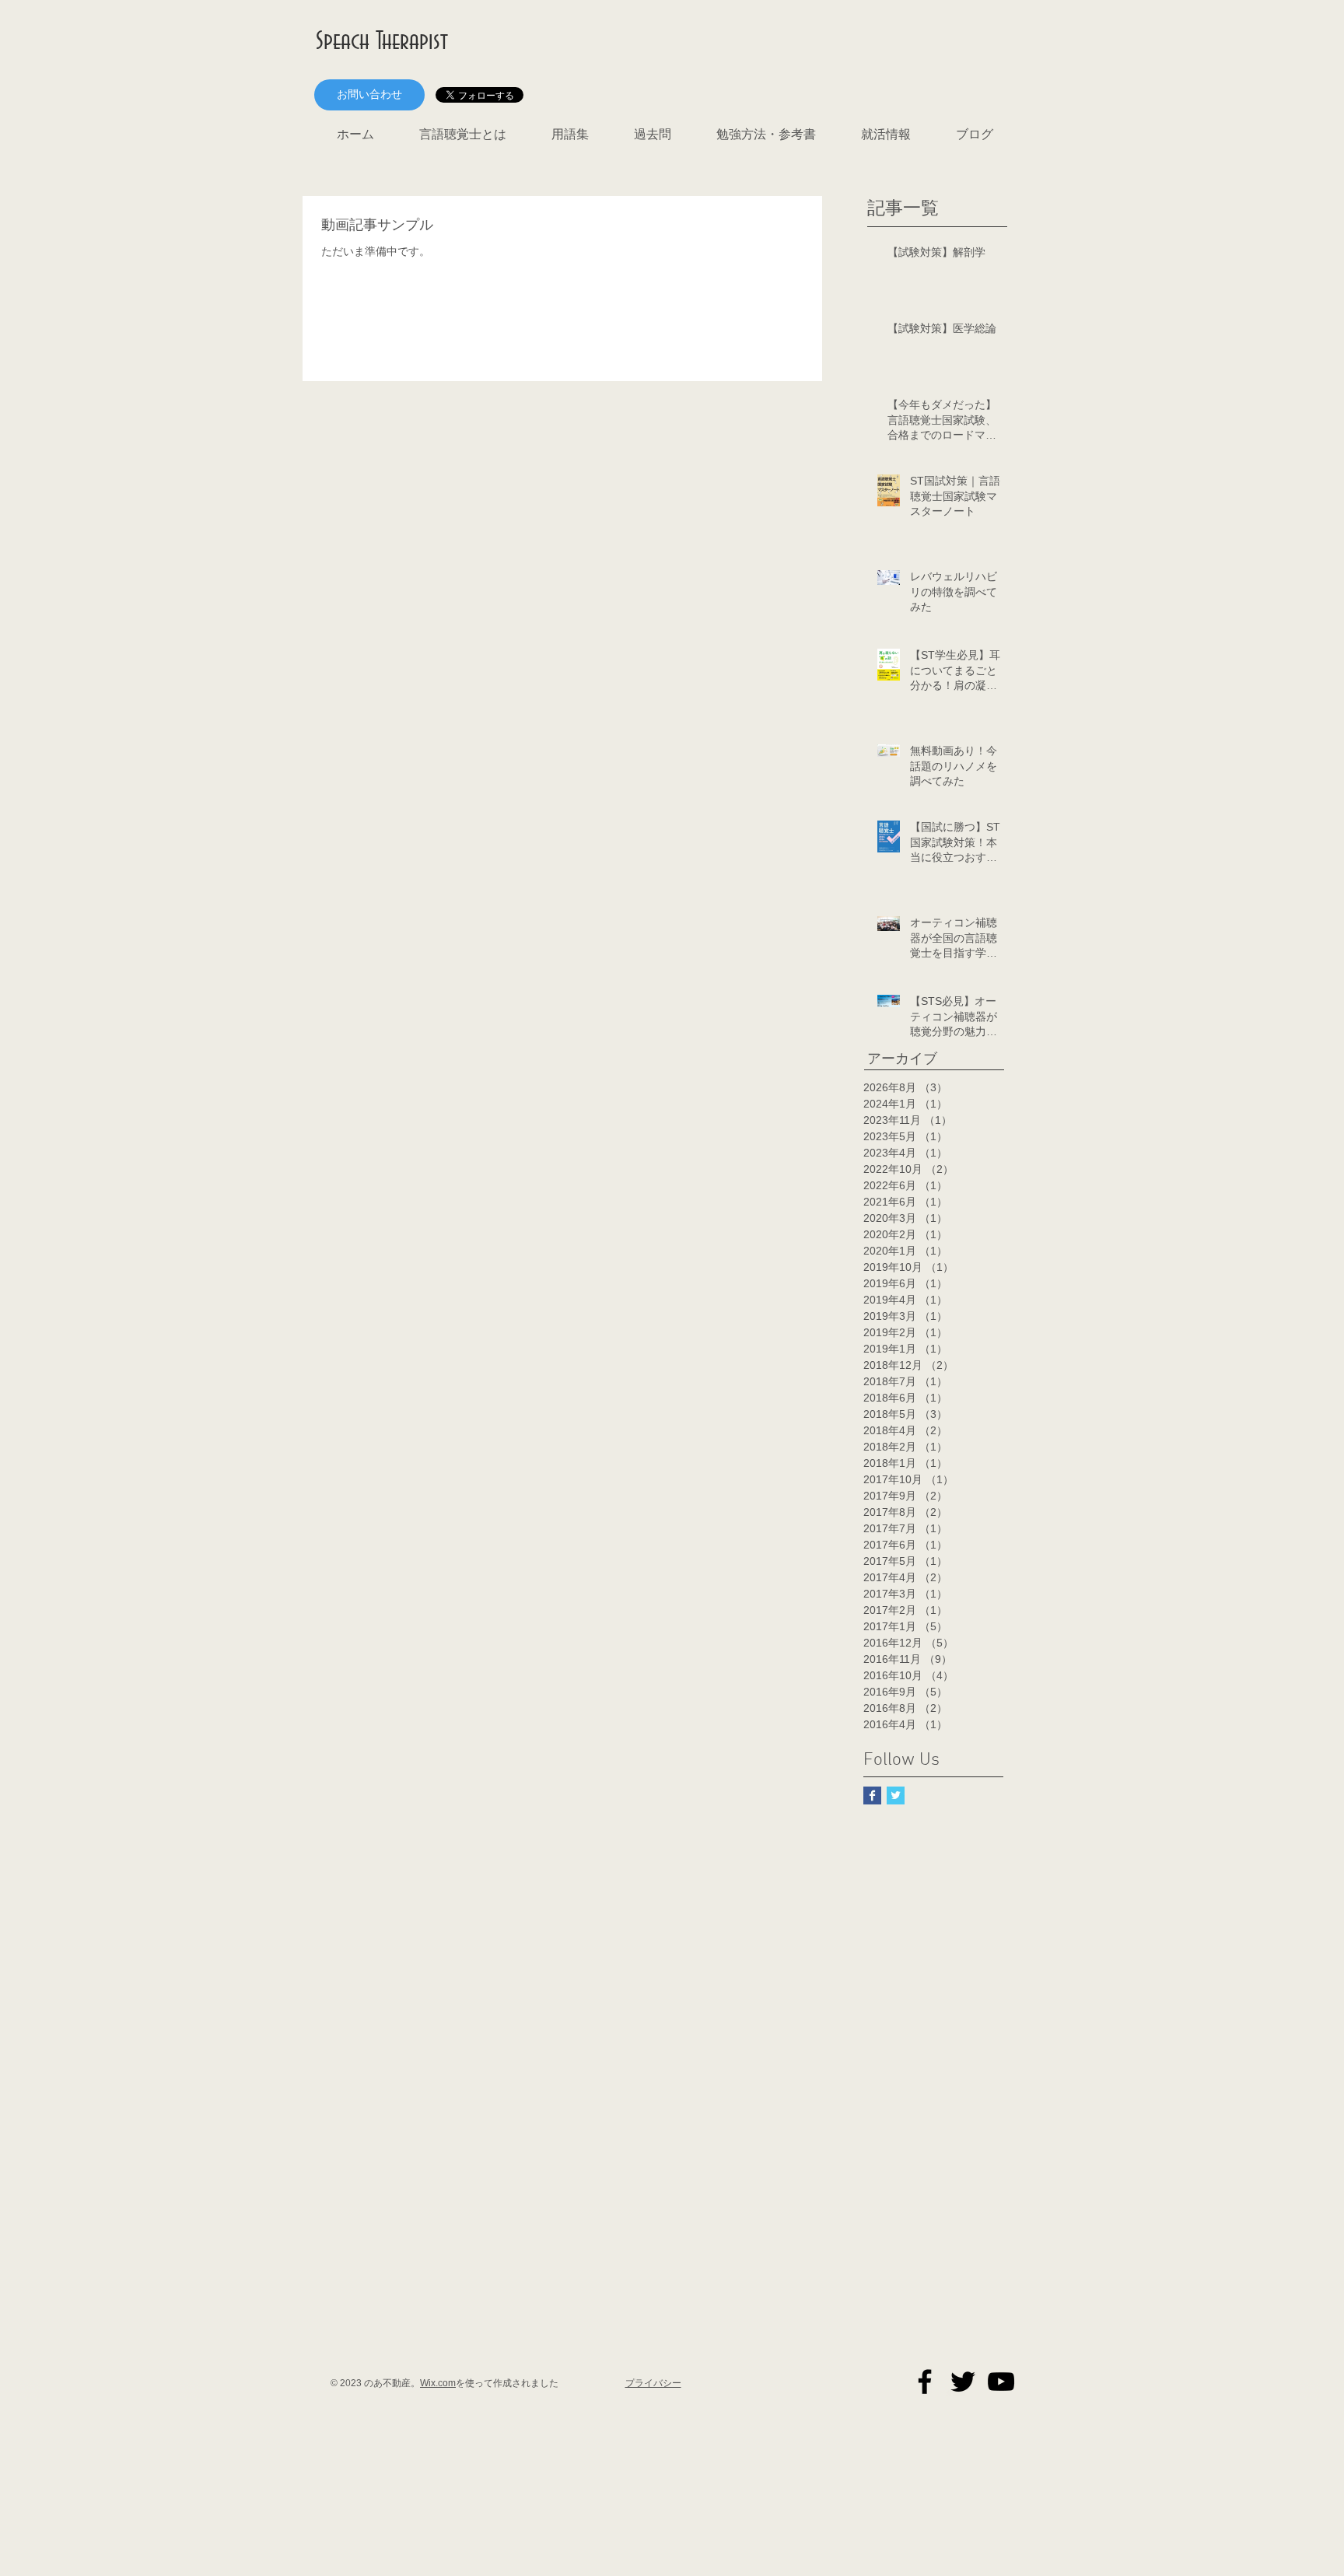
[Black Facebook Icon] (925, 2382)
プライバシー (653, 2383)
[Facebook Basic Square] (872, 1795)
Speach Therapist (382, 42)
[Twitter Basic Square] (896, 1795)
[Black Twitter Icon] (963, 2382)
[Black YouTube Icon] (1001, 2382)
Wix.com (438, 2383)
